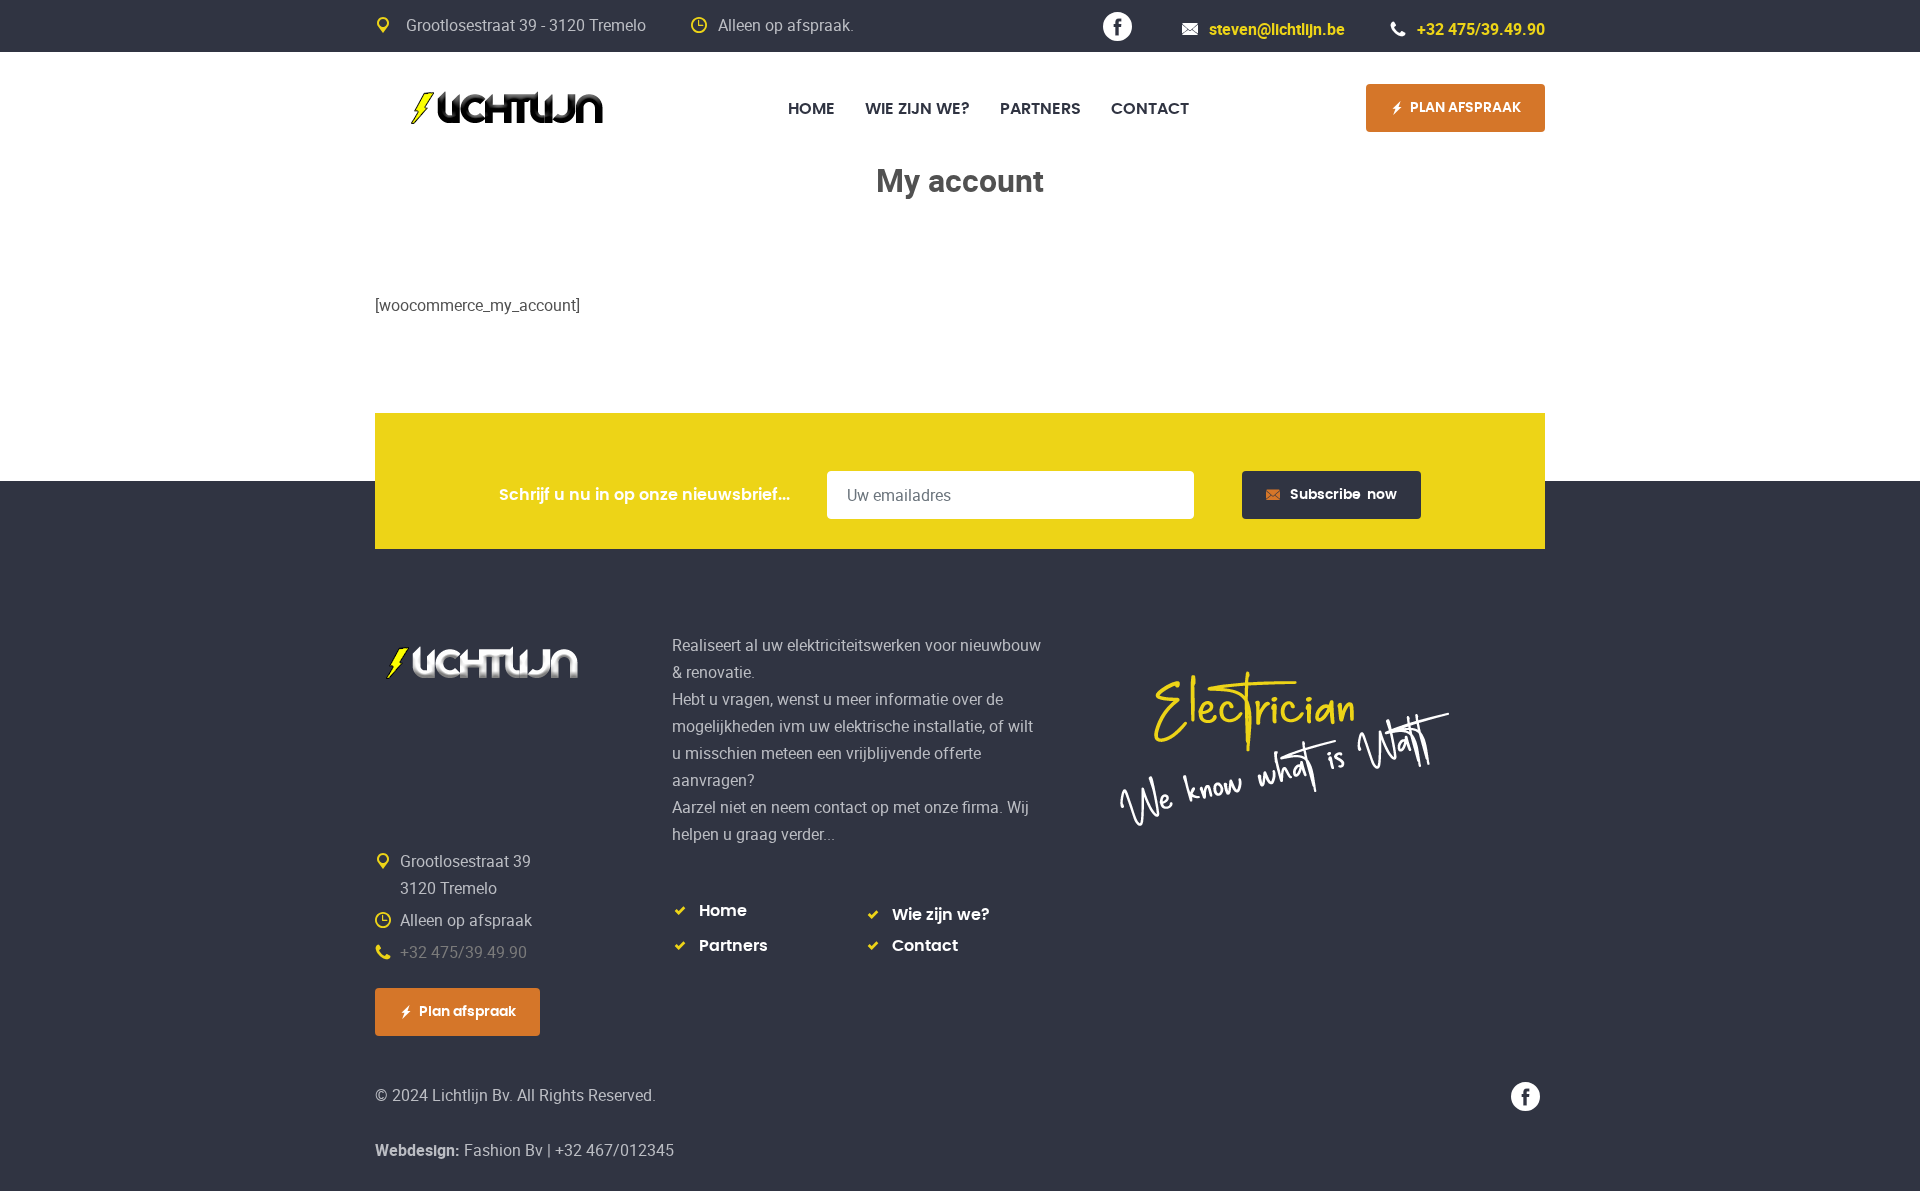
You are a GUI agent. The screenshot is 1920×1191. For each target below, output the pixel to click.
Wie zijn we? (941, 915)
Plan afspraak (467, 1012)
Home (723, 911)
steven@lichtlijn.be (1277, 29)
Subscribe (1343, 495)
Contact (925, 946)
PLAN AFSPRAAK (1465, 108)
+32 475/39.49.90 (1481, 29)
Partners (733, 946)
